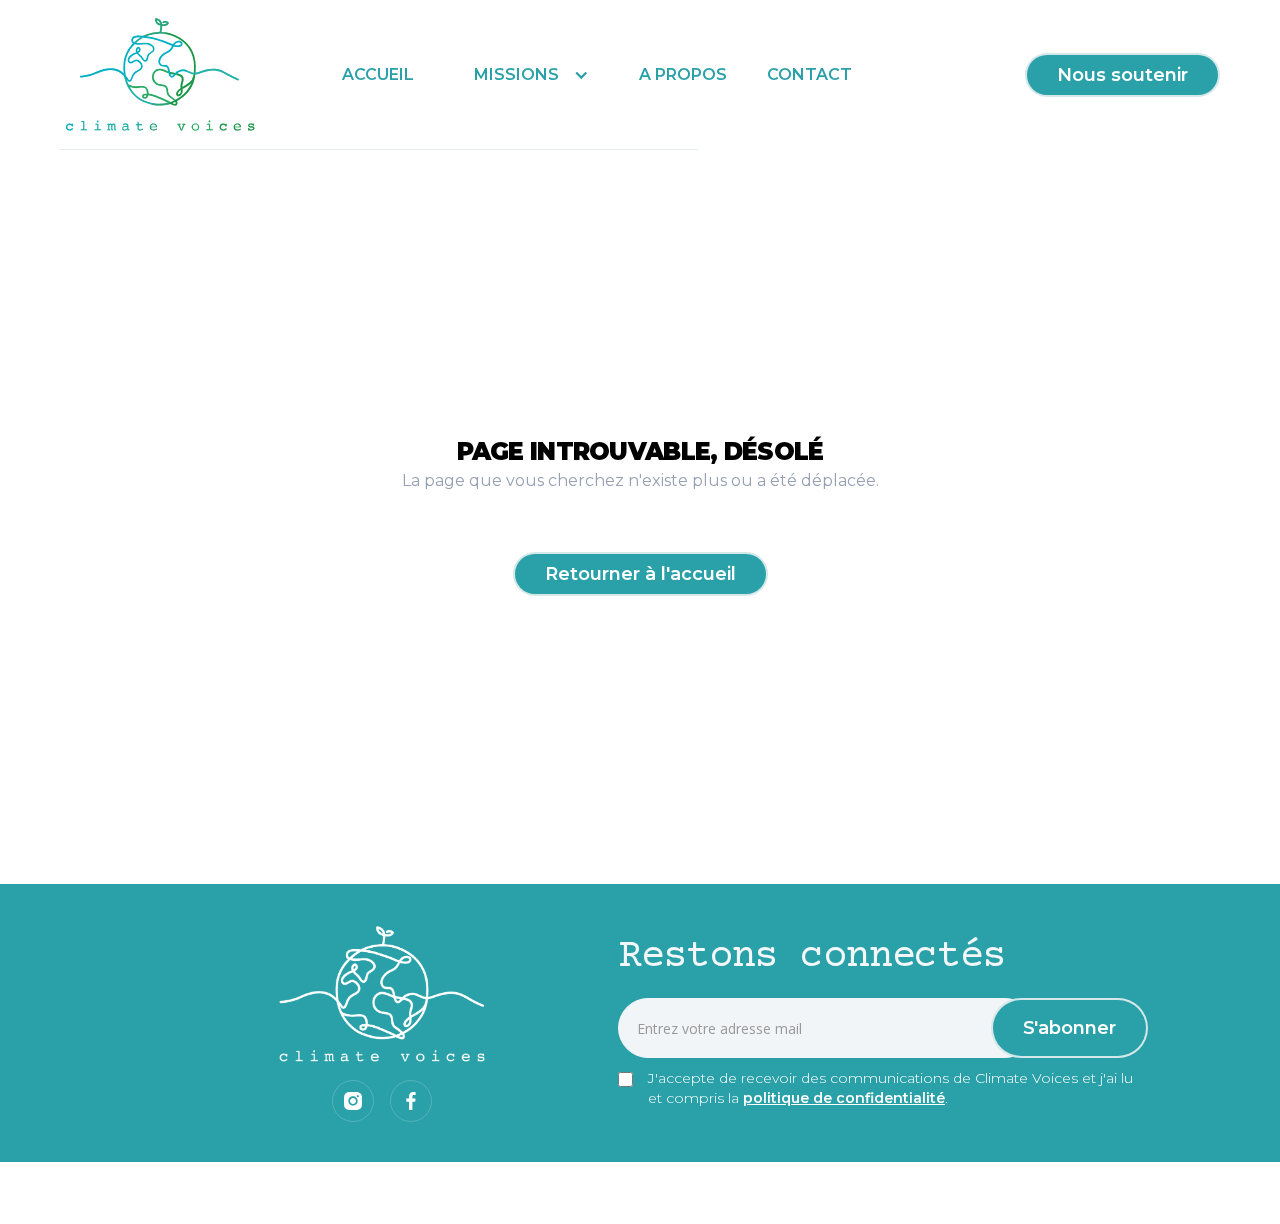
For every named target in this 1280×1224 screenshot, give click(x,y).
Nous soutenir (1122, 75)
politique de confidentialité (844, 1098)
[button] (526, 74)
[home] (161, 75)
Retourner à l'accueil (640, 574)
